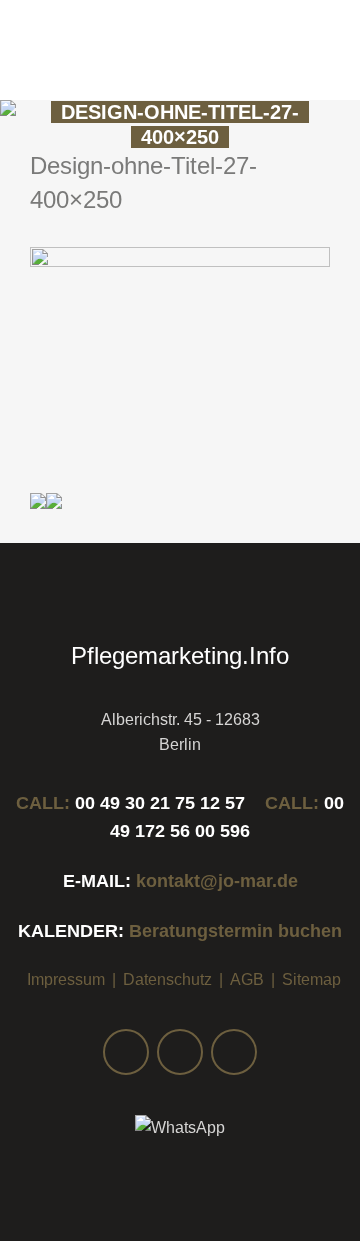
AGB (247, 979)
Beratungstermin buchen (235, 931)
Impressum (66, 979)
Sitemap (311, 979)
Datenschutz (167, 979)
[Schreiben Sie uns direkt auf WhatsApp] (180, 1128)
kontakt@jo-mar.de (217, 881)
